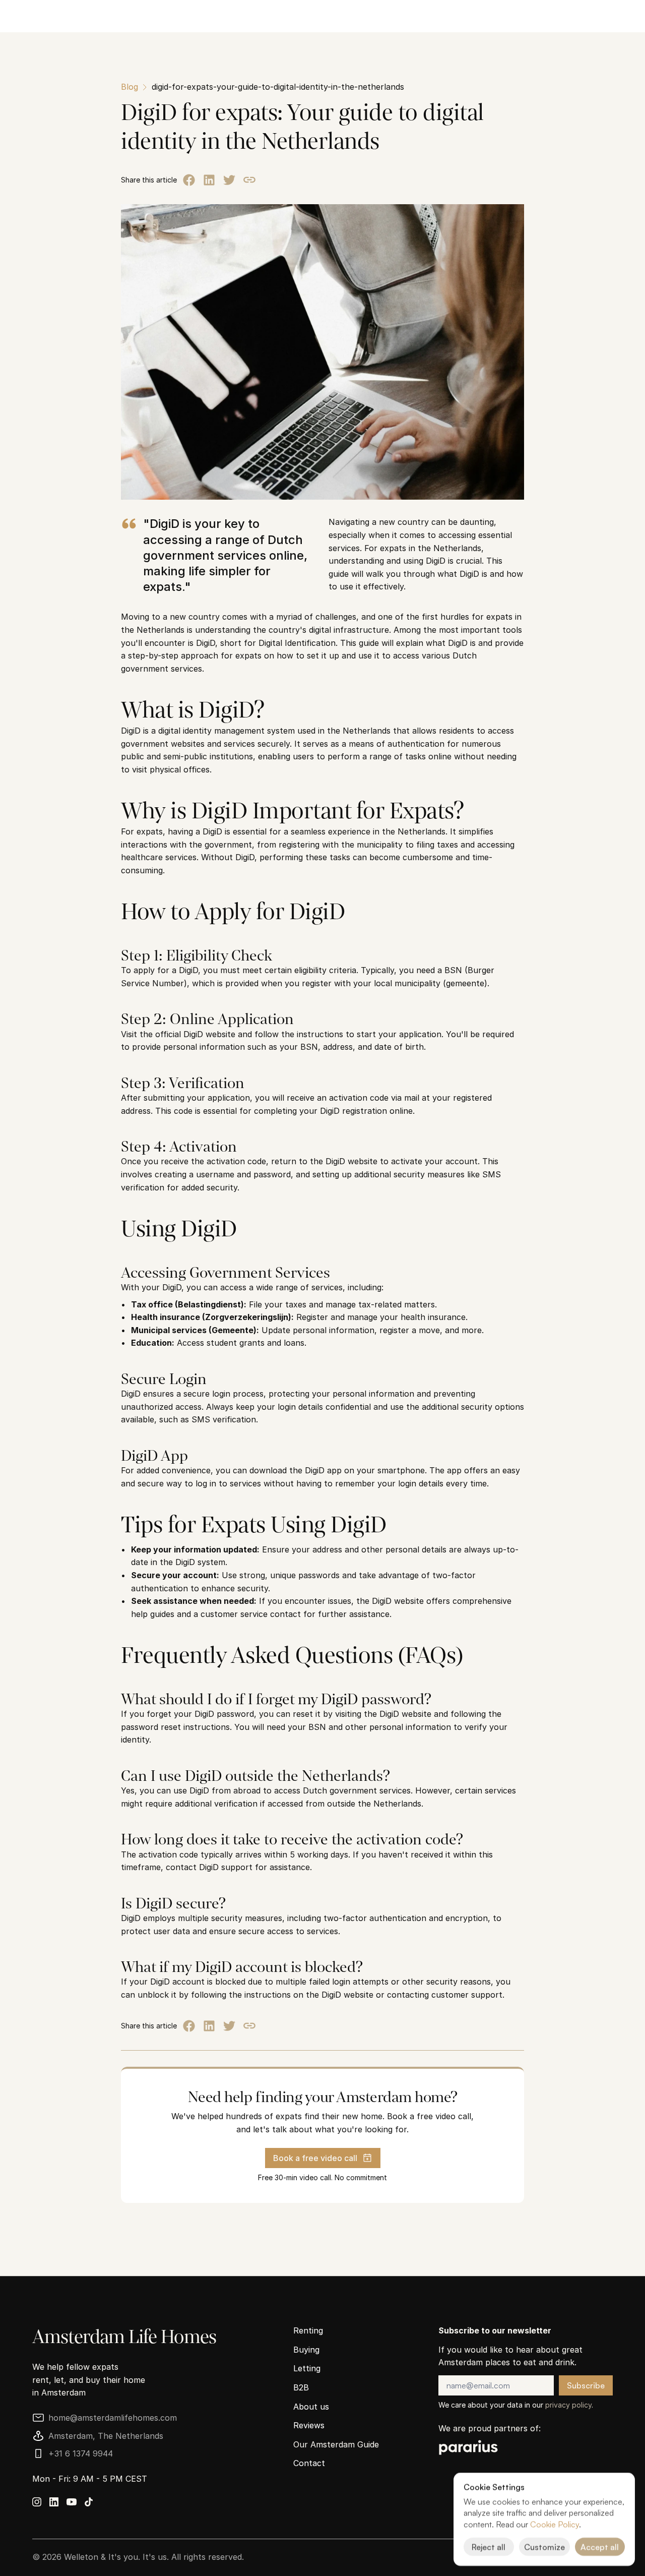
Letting (307, 2368)
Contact (309, 2463)
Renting (308, 2330)
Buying (306, 2350)
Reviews (309, 2425)
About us (311, 2407)
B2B (301, 2387)
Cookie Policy (555, 2524)
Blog (130, 87)
